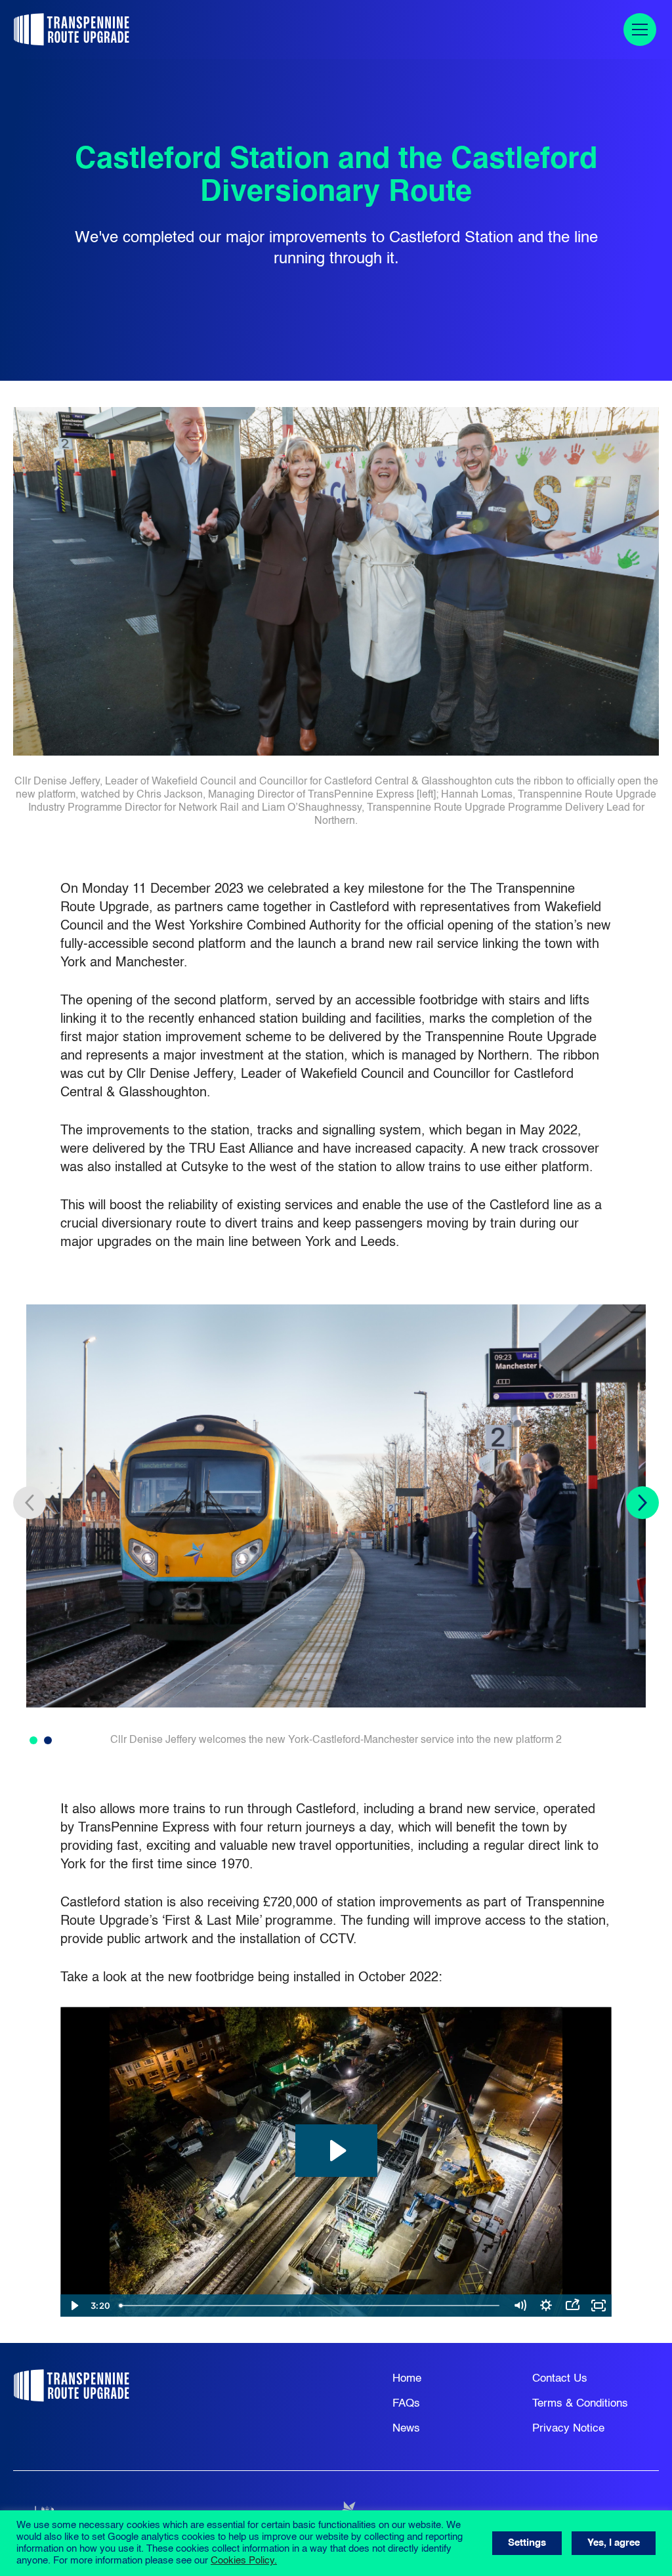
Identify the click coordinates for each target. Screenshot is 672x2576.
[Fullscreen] (598, 2306)
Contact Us (560, 2379)
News (406, 2429)
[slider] (310, 2306)
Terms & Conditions (580, 2404)
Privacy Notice (568, 2429)
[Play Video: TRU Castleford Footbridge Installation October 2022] (336, 2151)
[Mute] (520, 2306)
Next (642, 1503)
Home (407, 2379)
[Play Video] (73, 2306)
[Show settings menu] (546, 2306)
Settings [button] (527, 2543)
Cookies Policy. (244, 2561)
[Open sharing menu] (572, 2306)
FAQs (406, 2404)
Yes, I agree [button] (614, 2543)
